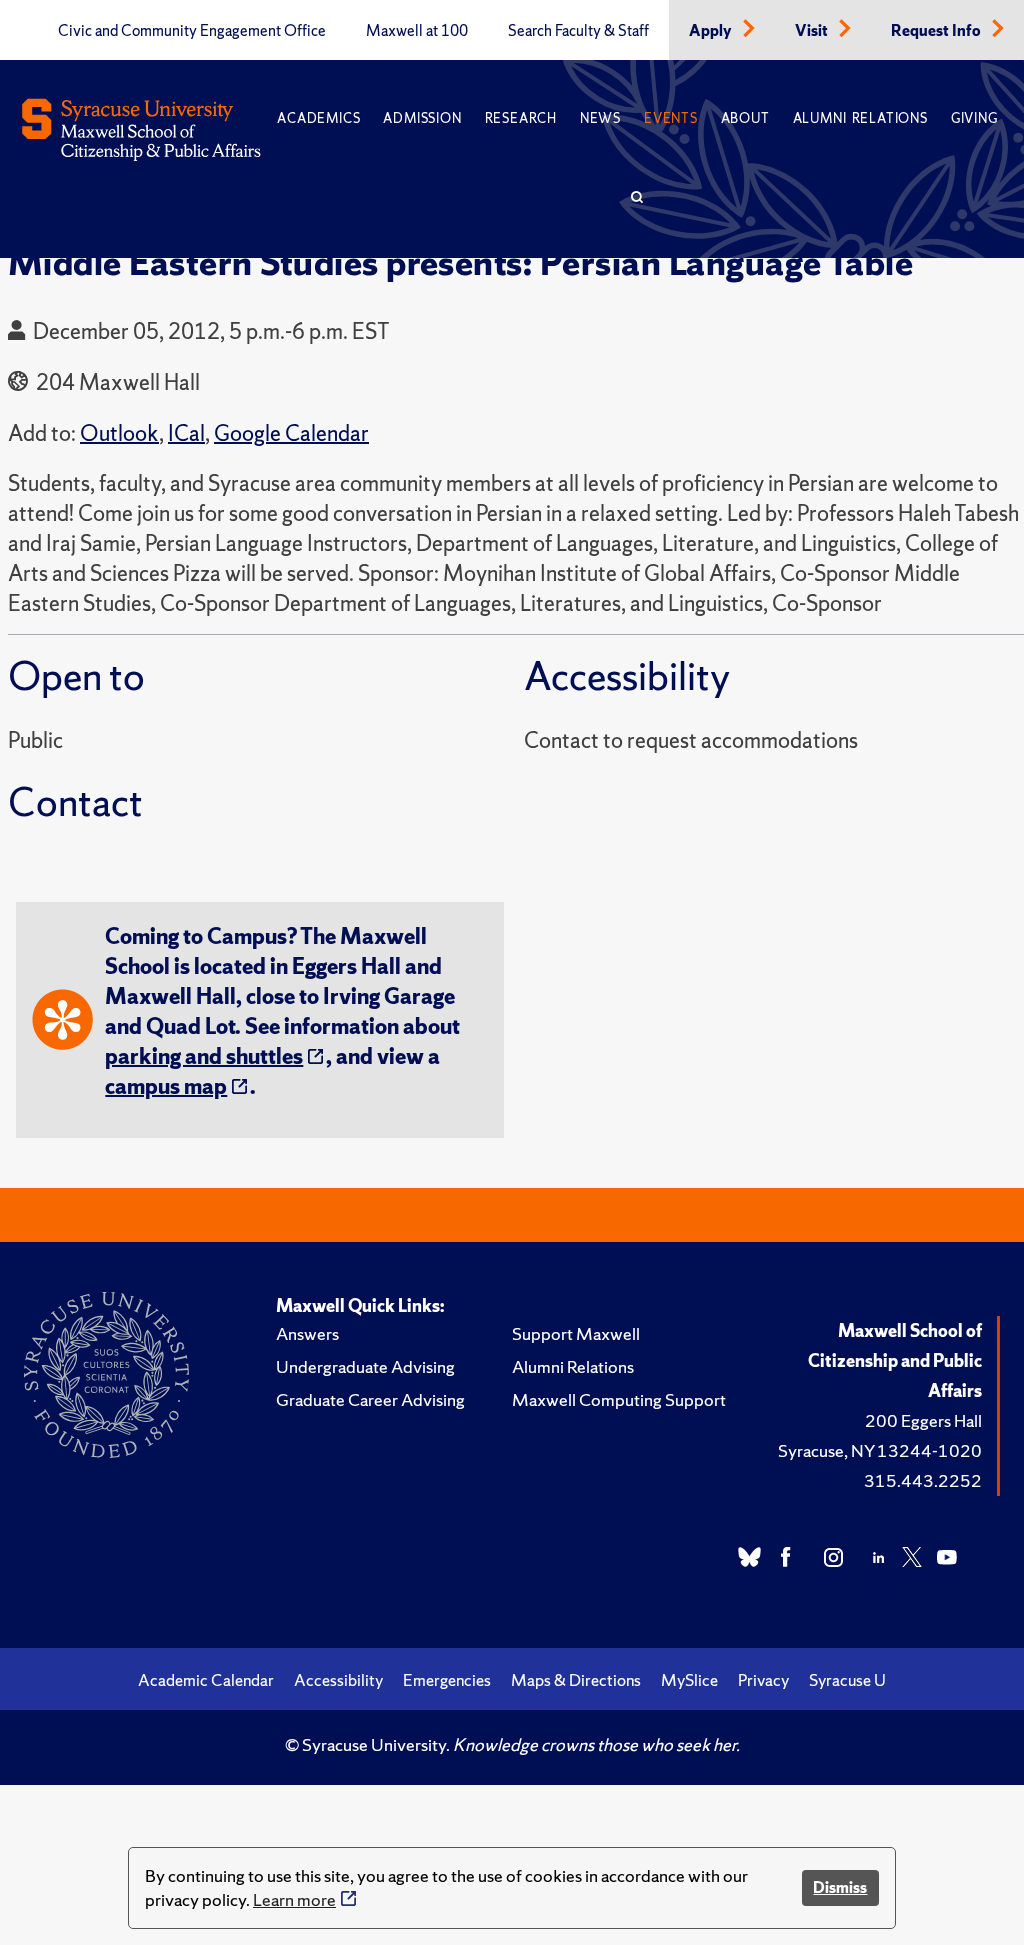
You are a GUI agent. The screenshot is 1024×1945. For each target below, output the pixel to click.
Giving (974, 118)
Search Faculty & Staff (578, 31)
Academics (318, 118)
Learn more (294, 1899)
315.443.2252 (923, 1480)
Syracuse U (847, 1680)
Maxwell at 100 (417, 31)
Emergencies (447, 1680)
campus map (166, 1086)
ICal (186, 433)
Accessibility (338, 1680)
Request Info (937, 31)
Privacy (763, 1680)
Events (671, 118)
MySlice (689, 1680)
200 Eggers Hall (923, 1420)
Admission (422, 118)
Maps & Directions (576, 1680)
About (745, 118)
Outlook (119, 433)
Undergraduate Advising (365, 1366)
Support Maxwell (576, 1333)
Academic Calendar (206, 1680)
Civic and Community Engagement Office (192, 31)
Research (521, 118)
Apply (712, 31)
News (600, 118)
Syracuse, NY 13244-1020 (880, 1450)
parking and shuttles (204, 1056)
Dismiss (840, 1887)
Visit (813, 31)
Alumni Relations (860, 118)
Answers (307, 1333)
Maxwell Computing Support (619, 1399)
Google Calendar (291, 433)
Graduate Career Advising (370, 1399)
